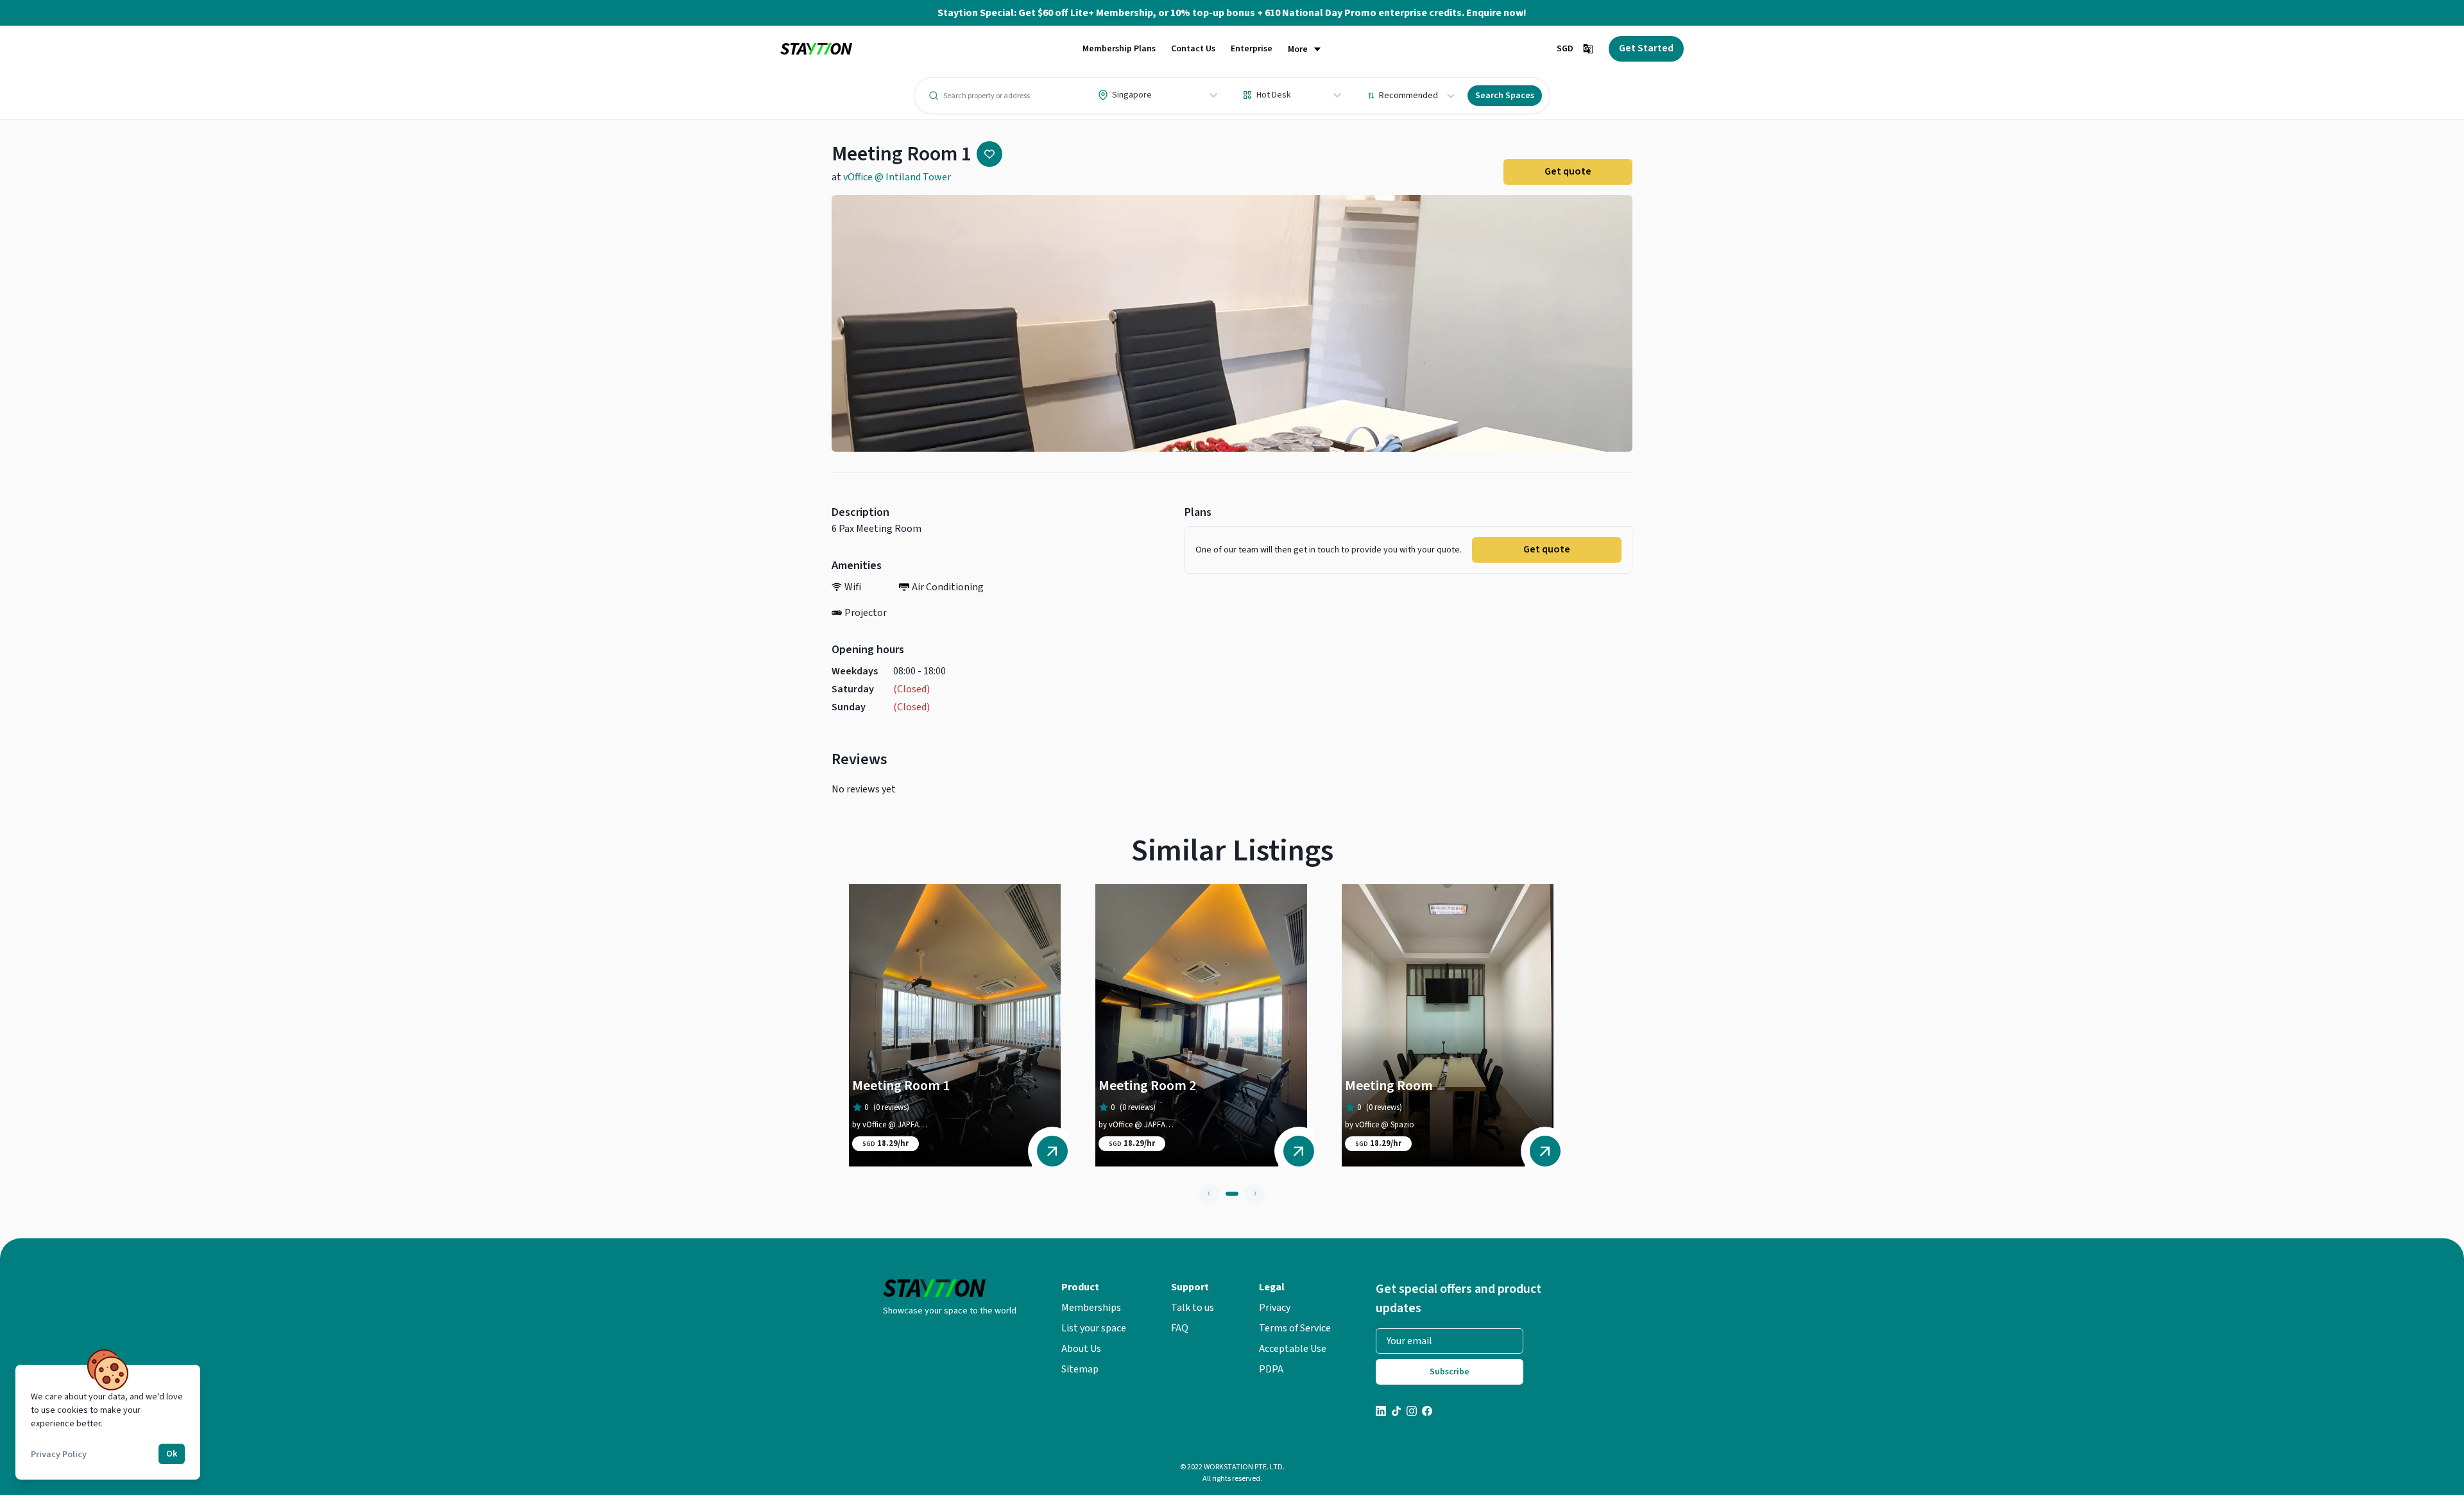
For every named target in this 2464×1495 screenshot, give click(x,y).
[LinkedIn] (1381, 1413)
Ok (172, 1454)
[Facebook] (1427, 1413)
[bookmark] (989, 154)
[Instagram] (1412, 1413)
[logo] (816, 49)
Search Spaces (1505, 96)
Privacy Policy (59, 1455)
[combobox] (1099, 95)
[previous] (1209, 1193)
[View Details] (1052, 1151)
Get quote (1568, 171)
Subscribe (1450, 1372)
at (891, 177)
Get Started (1646, 48)
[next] (1255, 1193)
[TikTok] (1396, 1413)
